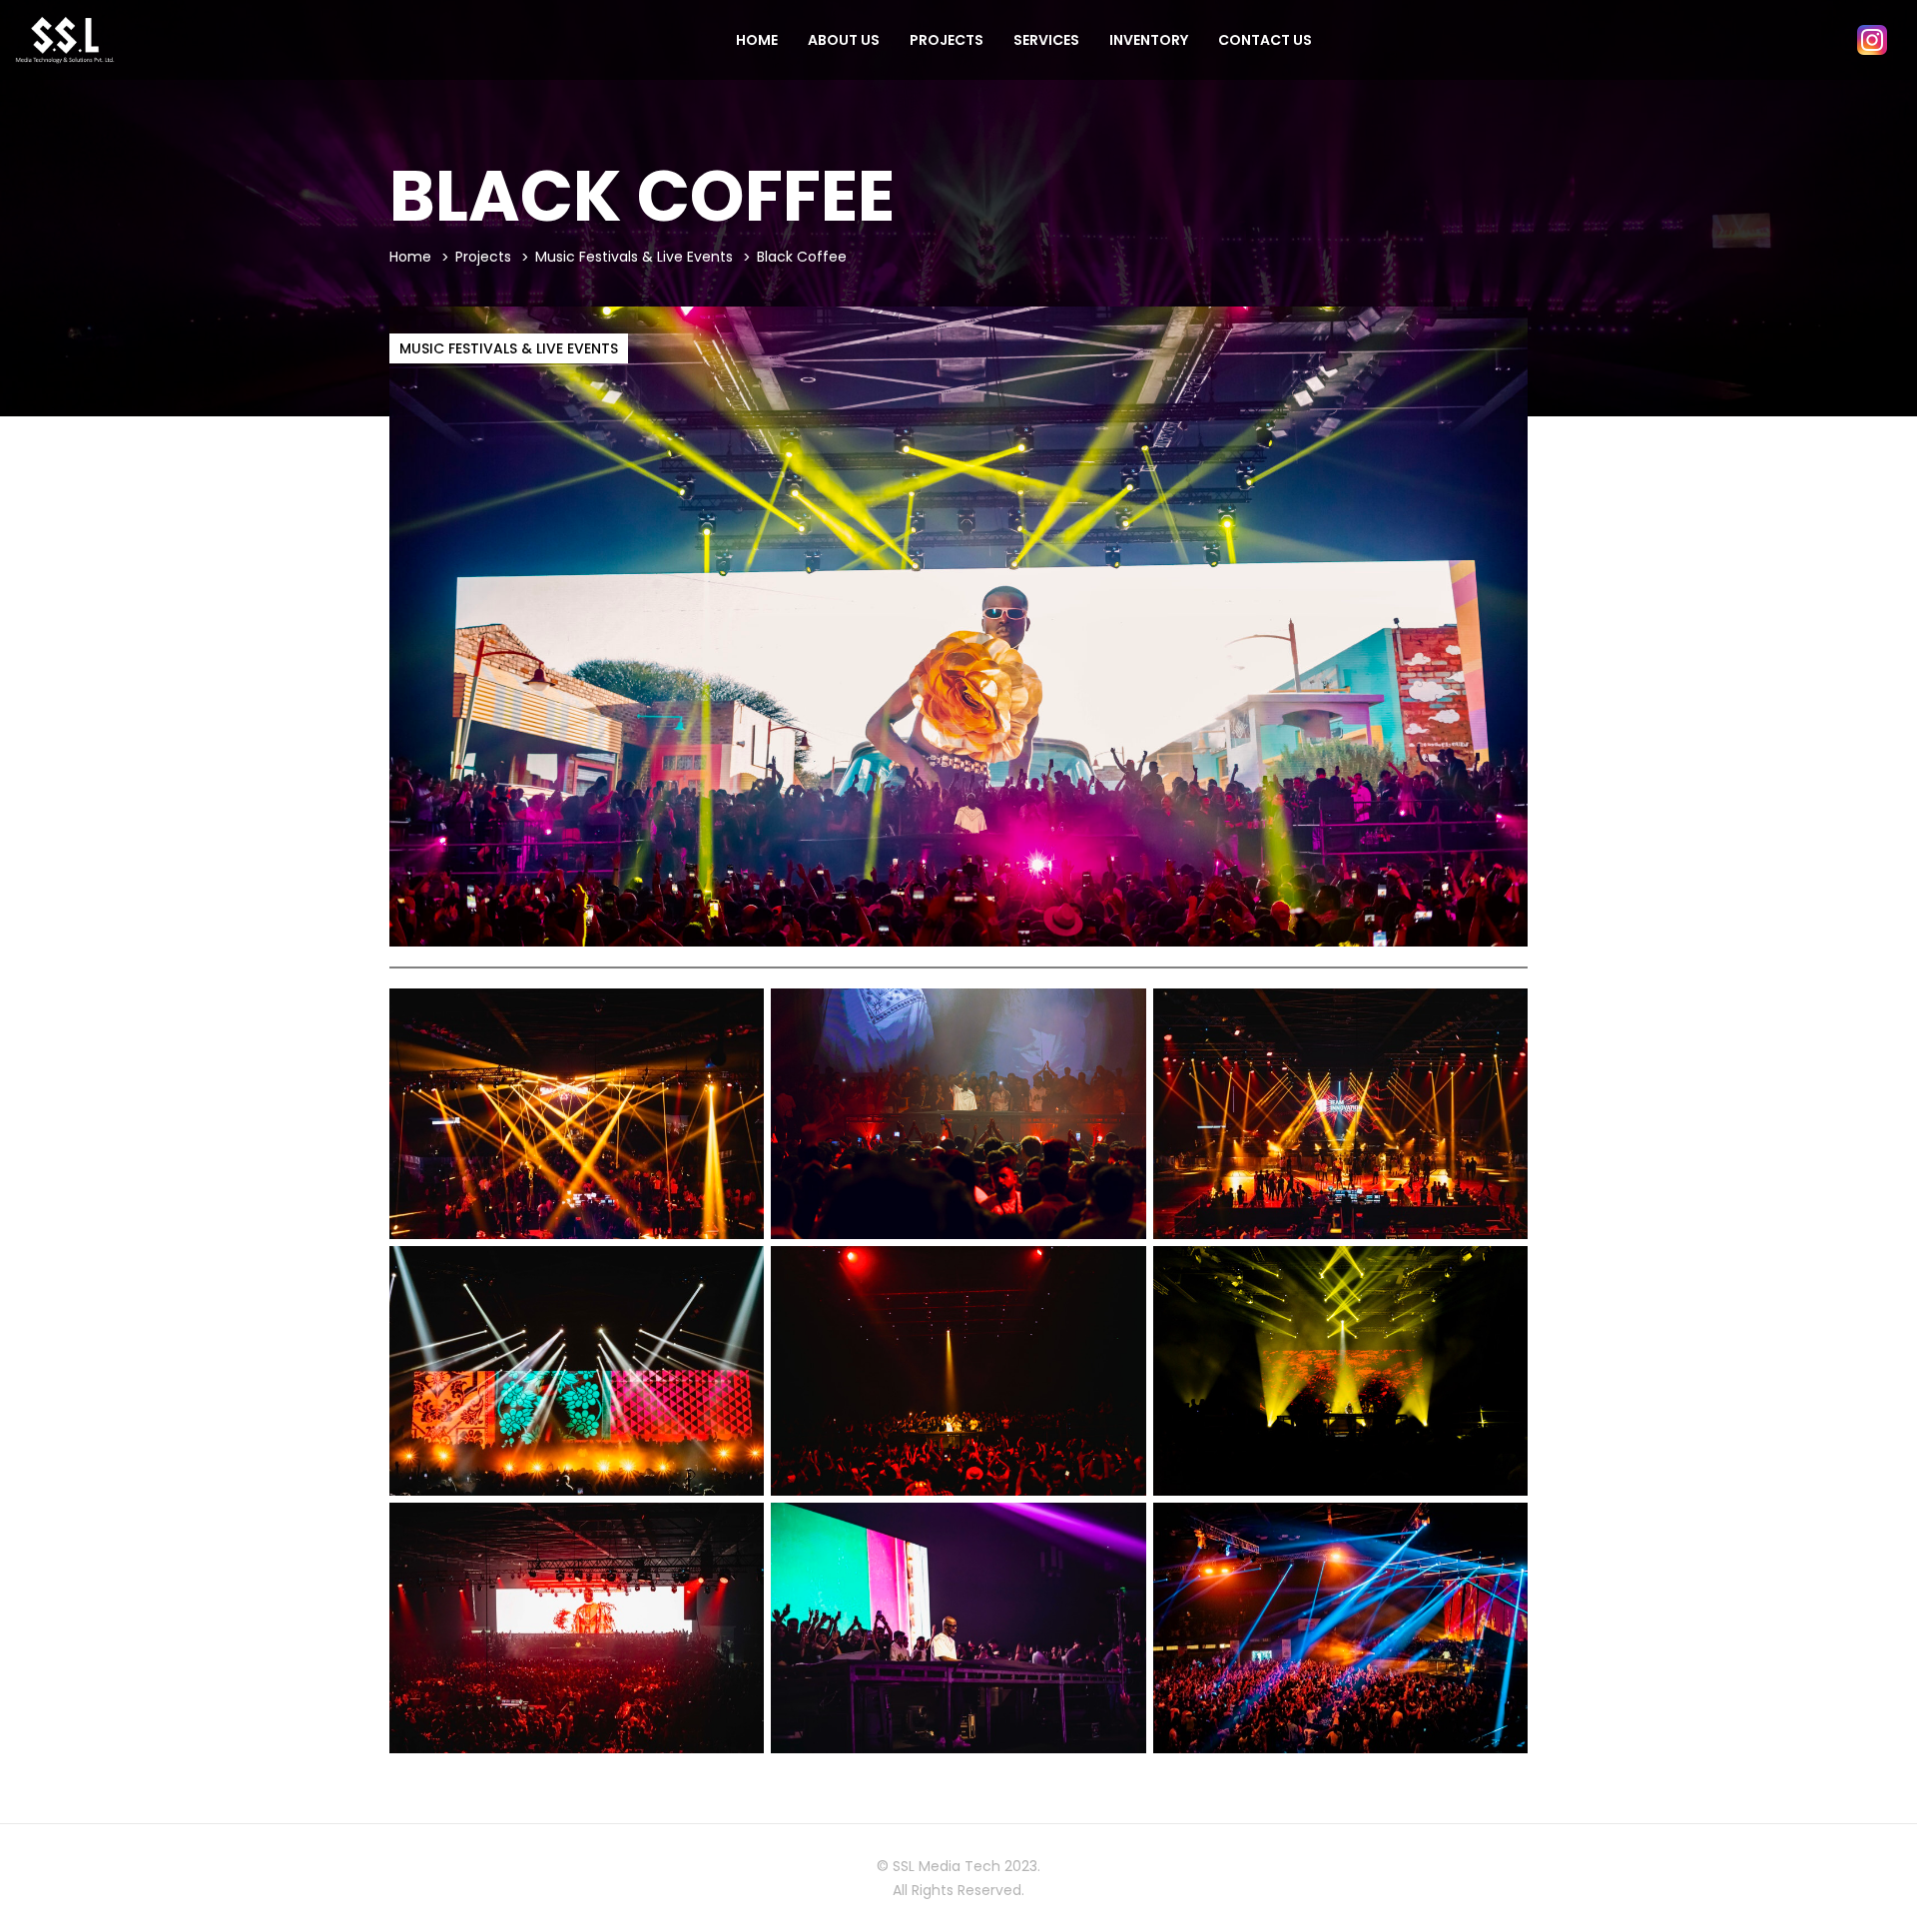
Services (1046, 40)
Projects (947, 40)
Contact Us (1265, 40)
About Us (844, 40)
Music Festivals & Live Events (634, 257)
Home (757, 40)
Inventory (1149, 40)
